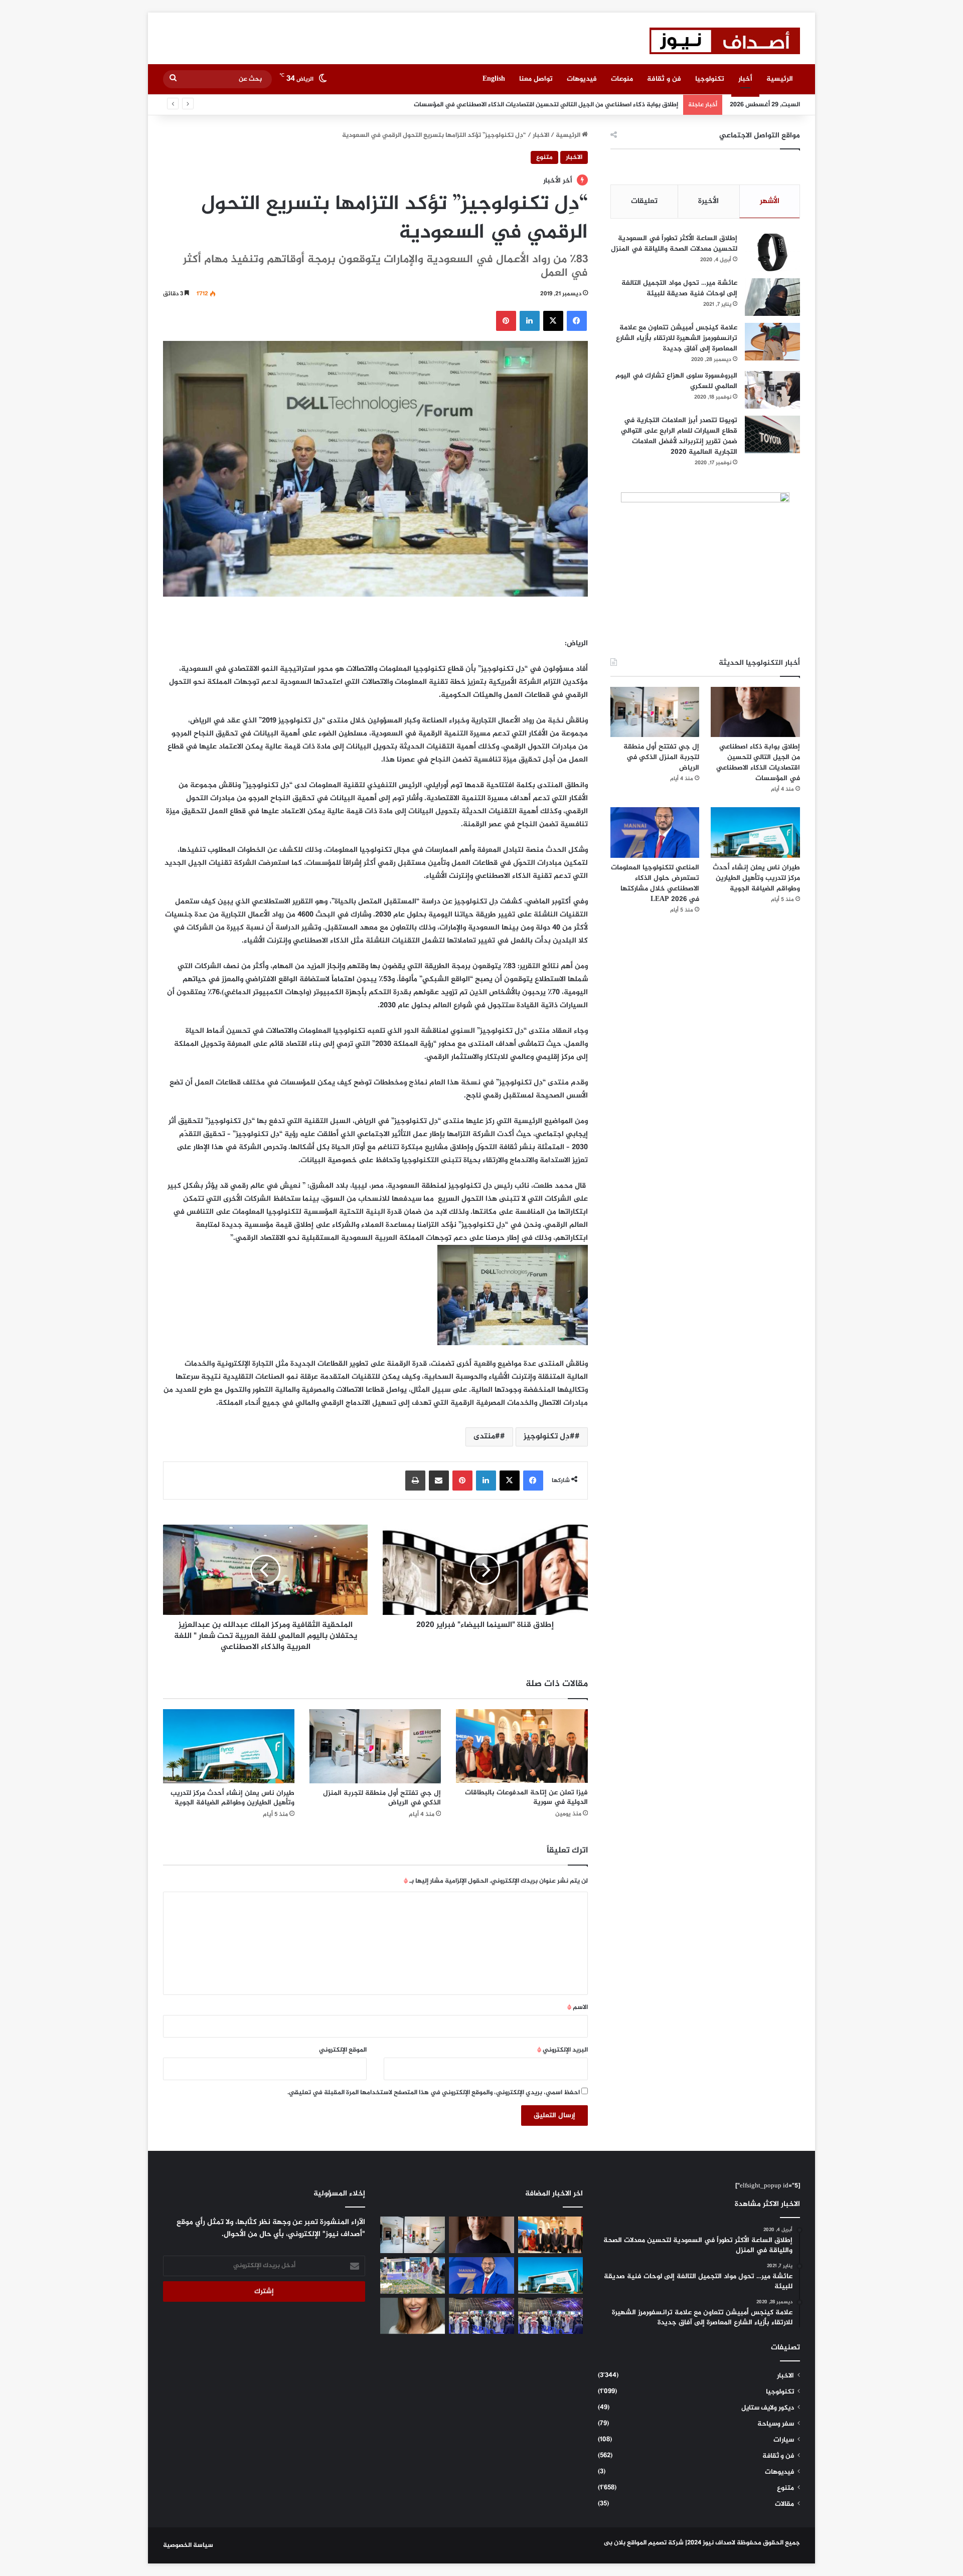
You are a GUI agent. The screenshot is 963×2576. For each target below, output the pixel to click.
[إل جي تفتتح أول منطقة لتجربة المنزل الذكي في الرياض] (375, 1746)
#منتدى (487, 1437)
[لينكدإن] (530, 321)
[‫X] (553, 321)
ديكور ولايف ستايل (768, 2408)
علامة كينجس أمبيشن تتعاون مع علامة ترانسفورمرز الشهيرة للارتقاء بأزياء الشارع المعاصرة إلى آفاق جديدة (677, 338)
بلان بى (615, 2543)
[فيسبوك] (577, 321)
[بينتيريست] (506, 321)
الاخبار (541, 135)
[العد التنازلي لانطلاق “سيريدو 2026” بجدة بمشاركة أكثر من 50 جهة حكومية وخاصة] (413, 2275)
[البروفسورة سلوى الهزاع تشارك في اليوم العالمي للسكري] (772, 390)
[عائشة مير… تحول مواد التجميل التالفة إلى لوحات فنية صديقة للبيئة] (772, 297)
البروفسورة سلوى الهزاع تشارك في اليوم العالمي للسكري (676, 381)
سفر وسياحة (776, 2424)
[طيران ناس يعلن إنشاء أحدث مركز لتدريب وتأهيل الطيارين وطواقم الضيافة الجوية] (229, 1746)
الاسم (578, 2007)
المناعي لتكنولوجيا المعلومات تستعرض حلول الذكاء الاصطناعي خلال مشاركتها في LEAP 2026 (655, 883)
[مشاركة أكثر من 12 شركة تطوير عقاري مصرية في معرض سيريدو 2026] (481, 2316)
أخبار (745, 79)
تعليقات (644, 201)
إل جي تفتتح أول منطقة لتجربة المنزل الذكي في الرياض (600, 105)
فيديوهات (582, 79)
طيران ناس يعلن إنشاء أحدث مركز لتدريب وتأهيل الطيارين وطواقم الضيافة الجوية (232, 1798)
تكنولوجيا (710, 79)
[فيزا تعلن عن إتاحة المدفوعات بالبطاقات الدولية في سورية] (522, 1746)
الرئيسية (780, 79)
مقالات (784, 2504)
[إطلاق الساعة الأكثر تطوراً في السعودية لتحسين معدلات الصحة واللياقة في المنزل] (772, 252)
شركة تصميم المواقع (655, 2543)
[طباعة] (415, 1481)
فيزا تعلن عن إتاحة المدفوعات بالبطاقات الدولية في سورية (526, 1797)
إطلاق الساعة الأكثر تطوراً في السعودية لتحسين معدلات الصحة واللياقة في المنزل (674, 244)
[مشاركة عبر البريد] (439, 1481)
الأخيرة (708, 201)
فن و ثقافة (664, 79)
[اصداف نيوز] (725, 41)
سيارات (784, 2440)
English (494, 79)
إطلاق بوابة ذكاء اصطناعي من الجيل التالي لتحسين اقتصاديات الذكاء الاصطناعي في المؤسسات (758, 763)
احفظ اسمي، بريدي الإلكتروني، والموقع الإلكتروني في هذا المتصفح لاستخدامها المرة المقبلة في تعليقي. (434, 2093)
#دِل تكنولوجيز (549, 1437)
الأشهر (770, 201)
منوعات (622, 79)
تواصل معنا (536, 79)
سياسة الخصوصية (188, 2545)
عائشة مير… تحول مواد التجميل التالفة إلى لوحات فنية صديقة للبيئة (679, 288)
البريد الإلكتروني (563, 2050)
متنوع (544, 157)
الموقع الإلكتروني (343, 2050)
